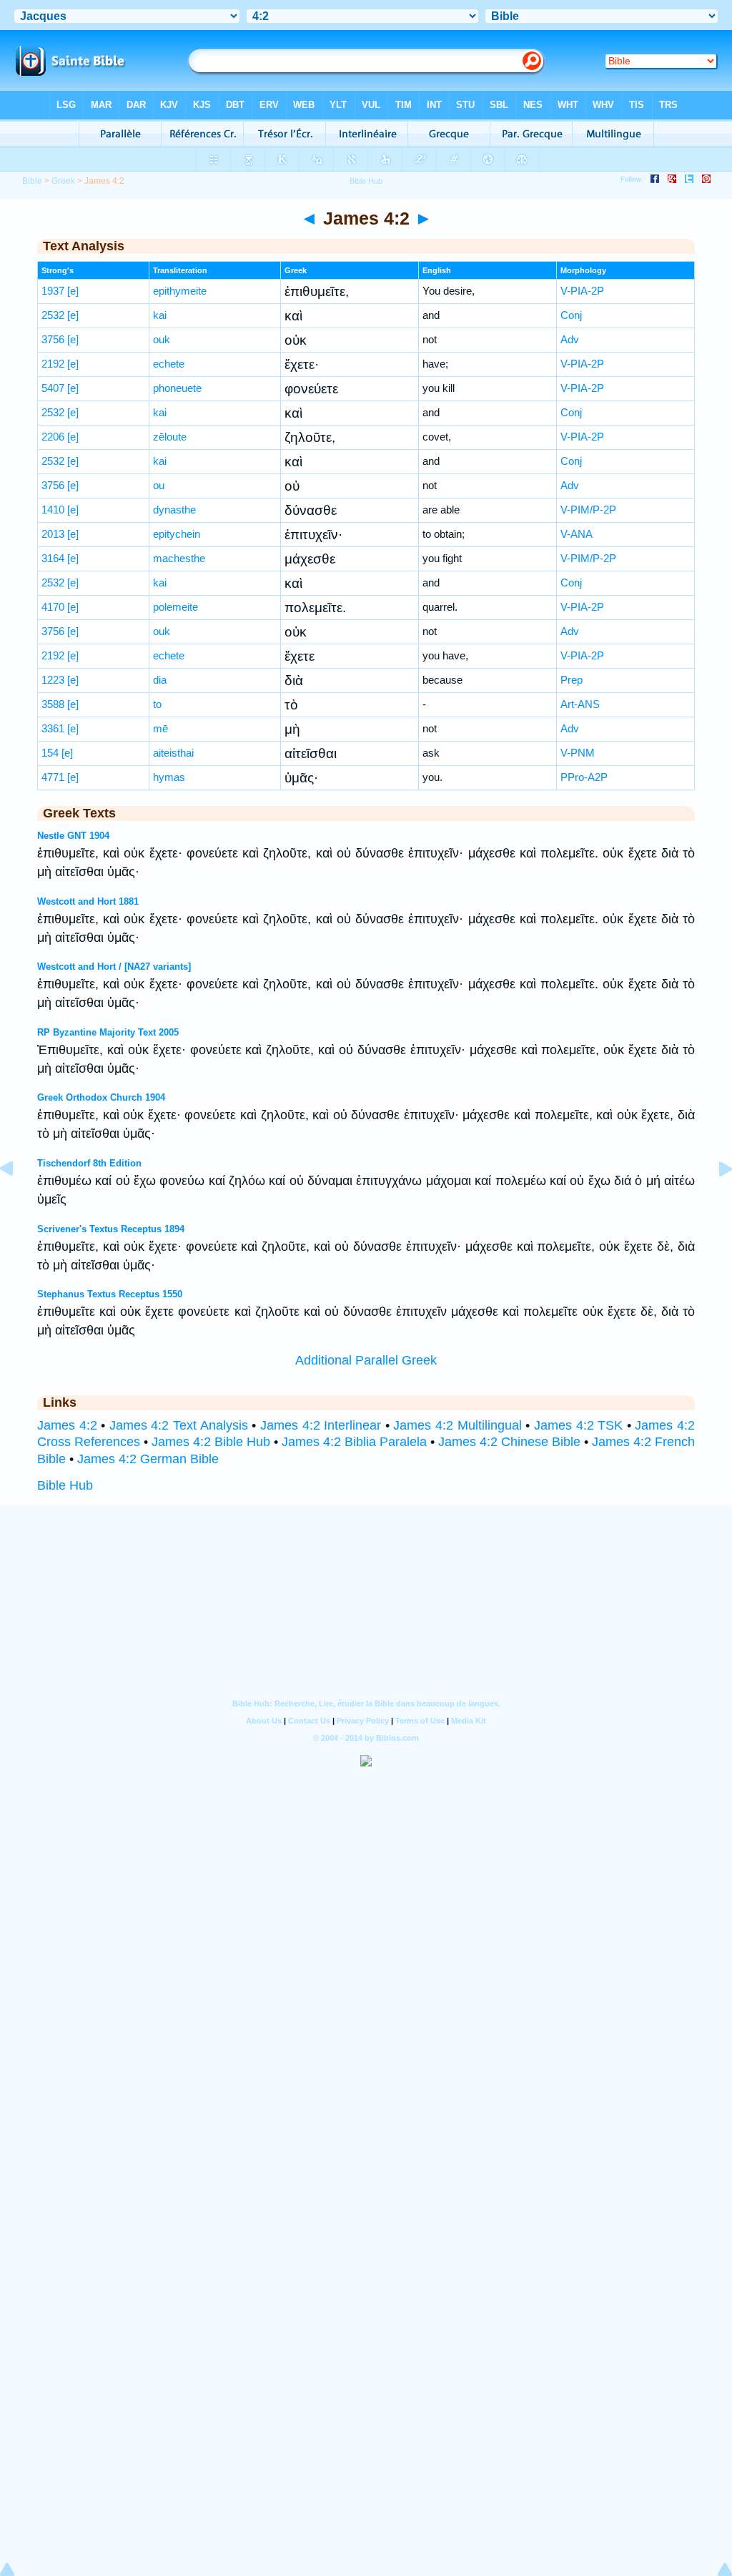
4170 (53, 607)
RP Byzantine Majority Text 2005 (108, 1032)
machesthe (179, 558)
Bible (32, 181)
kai (160, 315)
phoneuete (177, 388)
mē (160, 728)
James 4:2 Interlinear (321, 1425)
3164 (53, 558)
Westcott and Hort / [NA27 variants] (114, 967)
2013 (53, 534)
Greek (63, 181)
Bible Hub (65, 1485)
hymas (169, 777)
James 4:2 (67, 1425)
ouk (162, 339)
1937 (53, 291)
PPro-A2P (584, 777)
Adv (570, 339)
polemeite (175, 607)
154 (50, 753)
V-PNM (578, 753)
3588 (53, 704)
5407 (53, 388)
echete (169, 364)
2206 (53, 437)
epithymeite (180, 291)
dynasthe (174, 510)
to (157, 704)
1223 (53, 680)
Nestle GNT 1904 (73, 836)
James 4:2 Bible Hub (211, 1442)
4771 (53, 777)
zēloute (170, 437)
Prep (572, 680)
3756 (53, 339)
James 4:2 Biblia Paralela (354, 1442)
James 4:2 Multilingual (457, 1425)
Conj (571, 315)
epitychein (177, 534)
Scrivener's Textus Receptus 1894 (111, 1229)
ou (159, 485)
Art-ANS (580, 704)
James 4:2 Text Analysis (179, 1425)
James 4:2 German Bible (148, 1459)
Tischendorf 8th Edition (89, 1163)
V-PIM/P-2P (588, 510)
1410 (53, 510)
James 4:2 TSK (578, 1425)
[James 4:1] (18, 1201)
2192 (53, 364)
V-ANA (577, 534)
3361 (53, 728)
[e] (73, 291)
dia (160, 680)
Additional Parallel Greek (366, 1360)
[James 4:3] (714, 1201)
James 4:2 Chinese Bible (509, 1442)
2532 (53, 315)
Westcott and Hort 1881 (88, 901)
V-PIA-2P (582, 291)
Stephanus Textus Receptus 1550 (110, 1294)
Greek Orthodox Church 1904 (101, 1097)
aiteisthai (173, 753)
